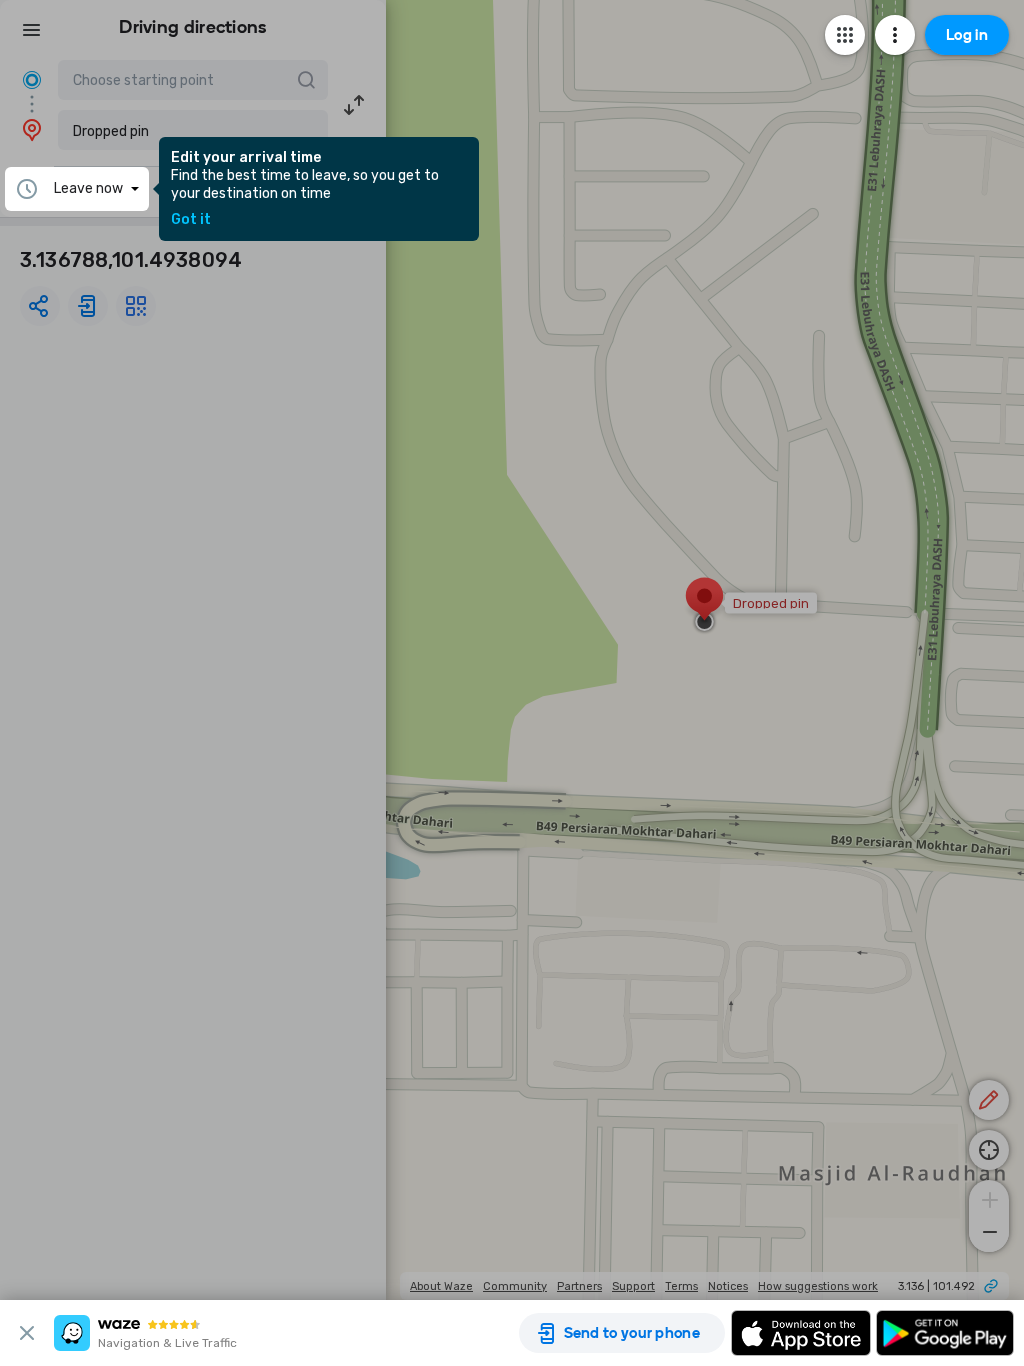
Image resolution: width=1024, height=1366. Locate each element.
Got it (191, 220)
